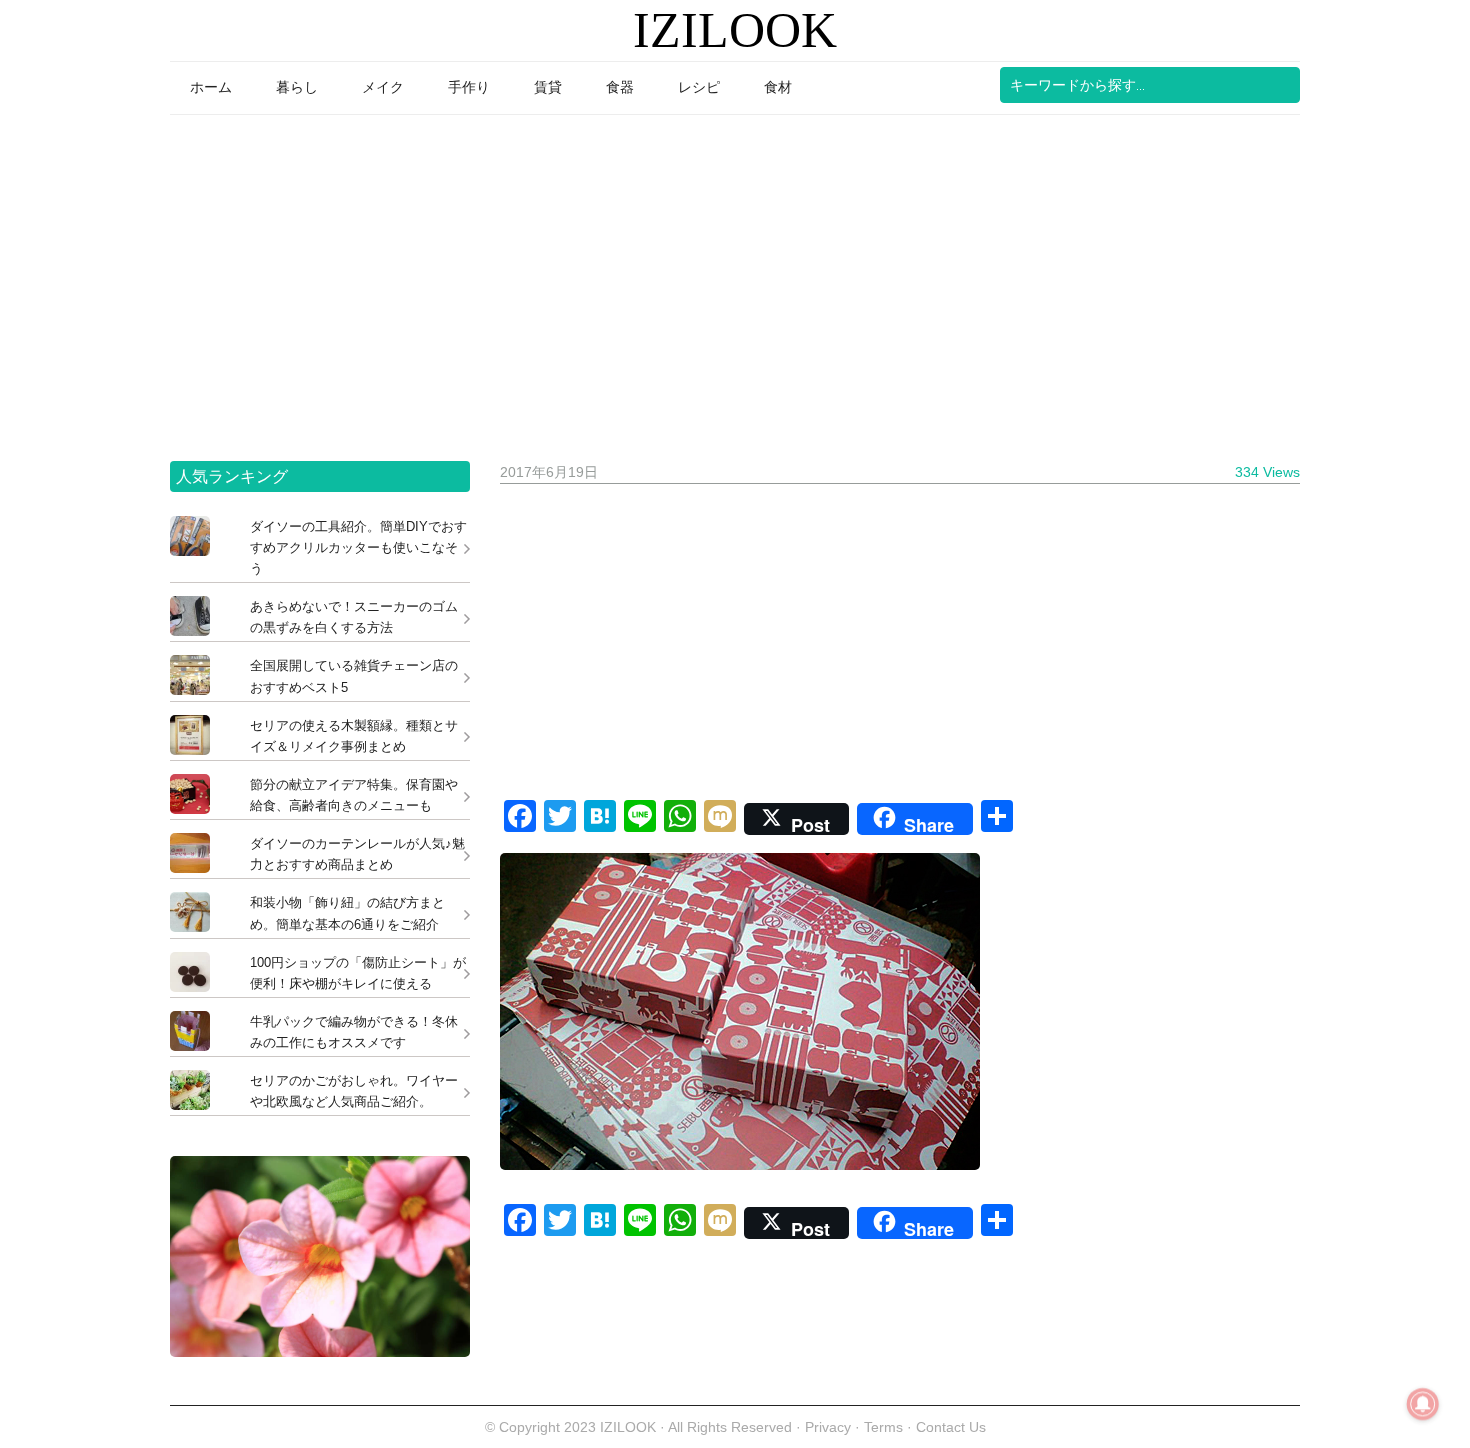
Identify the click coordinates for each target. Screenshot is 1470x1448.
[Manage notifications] (1423, 1404)
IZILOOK (735, 30)
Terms (885, 1427)
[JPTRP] (320, 1351)
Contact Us (951, 1427)
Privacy (828, 1427)
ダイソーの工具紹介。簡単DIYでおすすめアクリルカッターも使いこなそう (358, 547)
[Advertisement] (735, 281)
